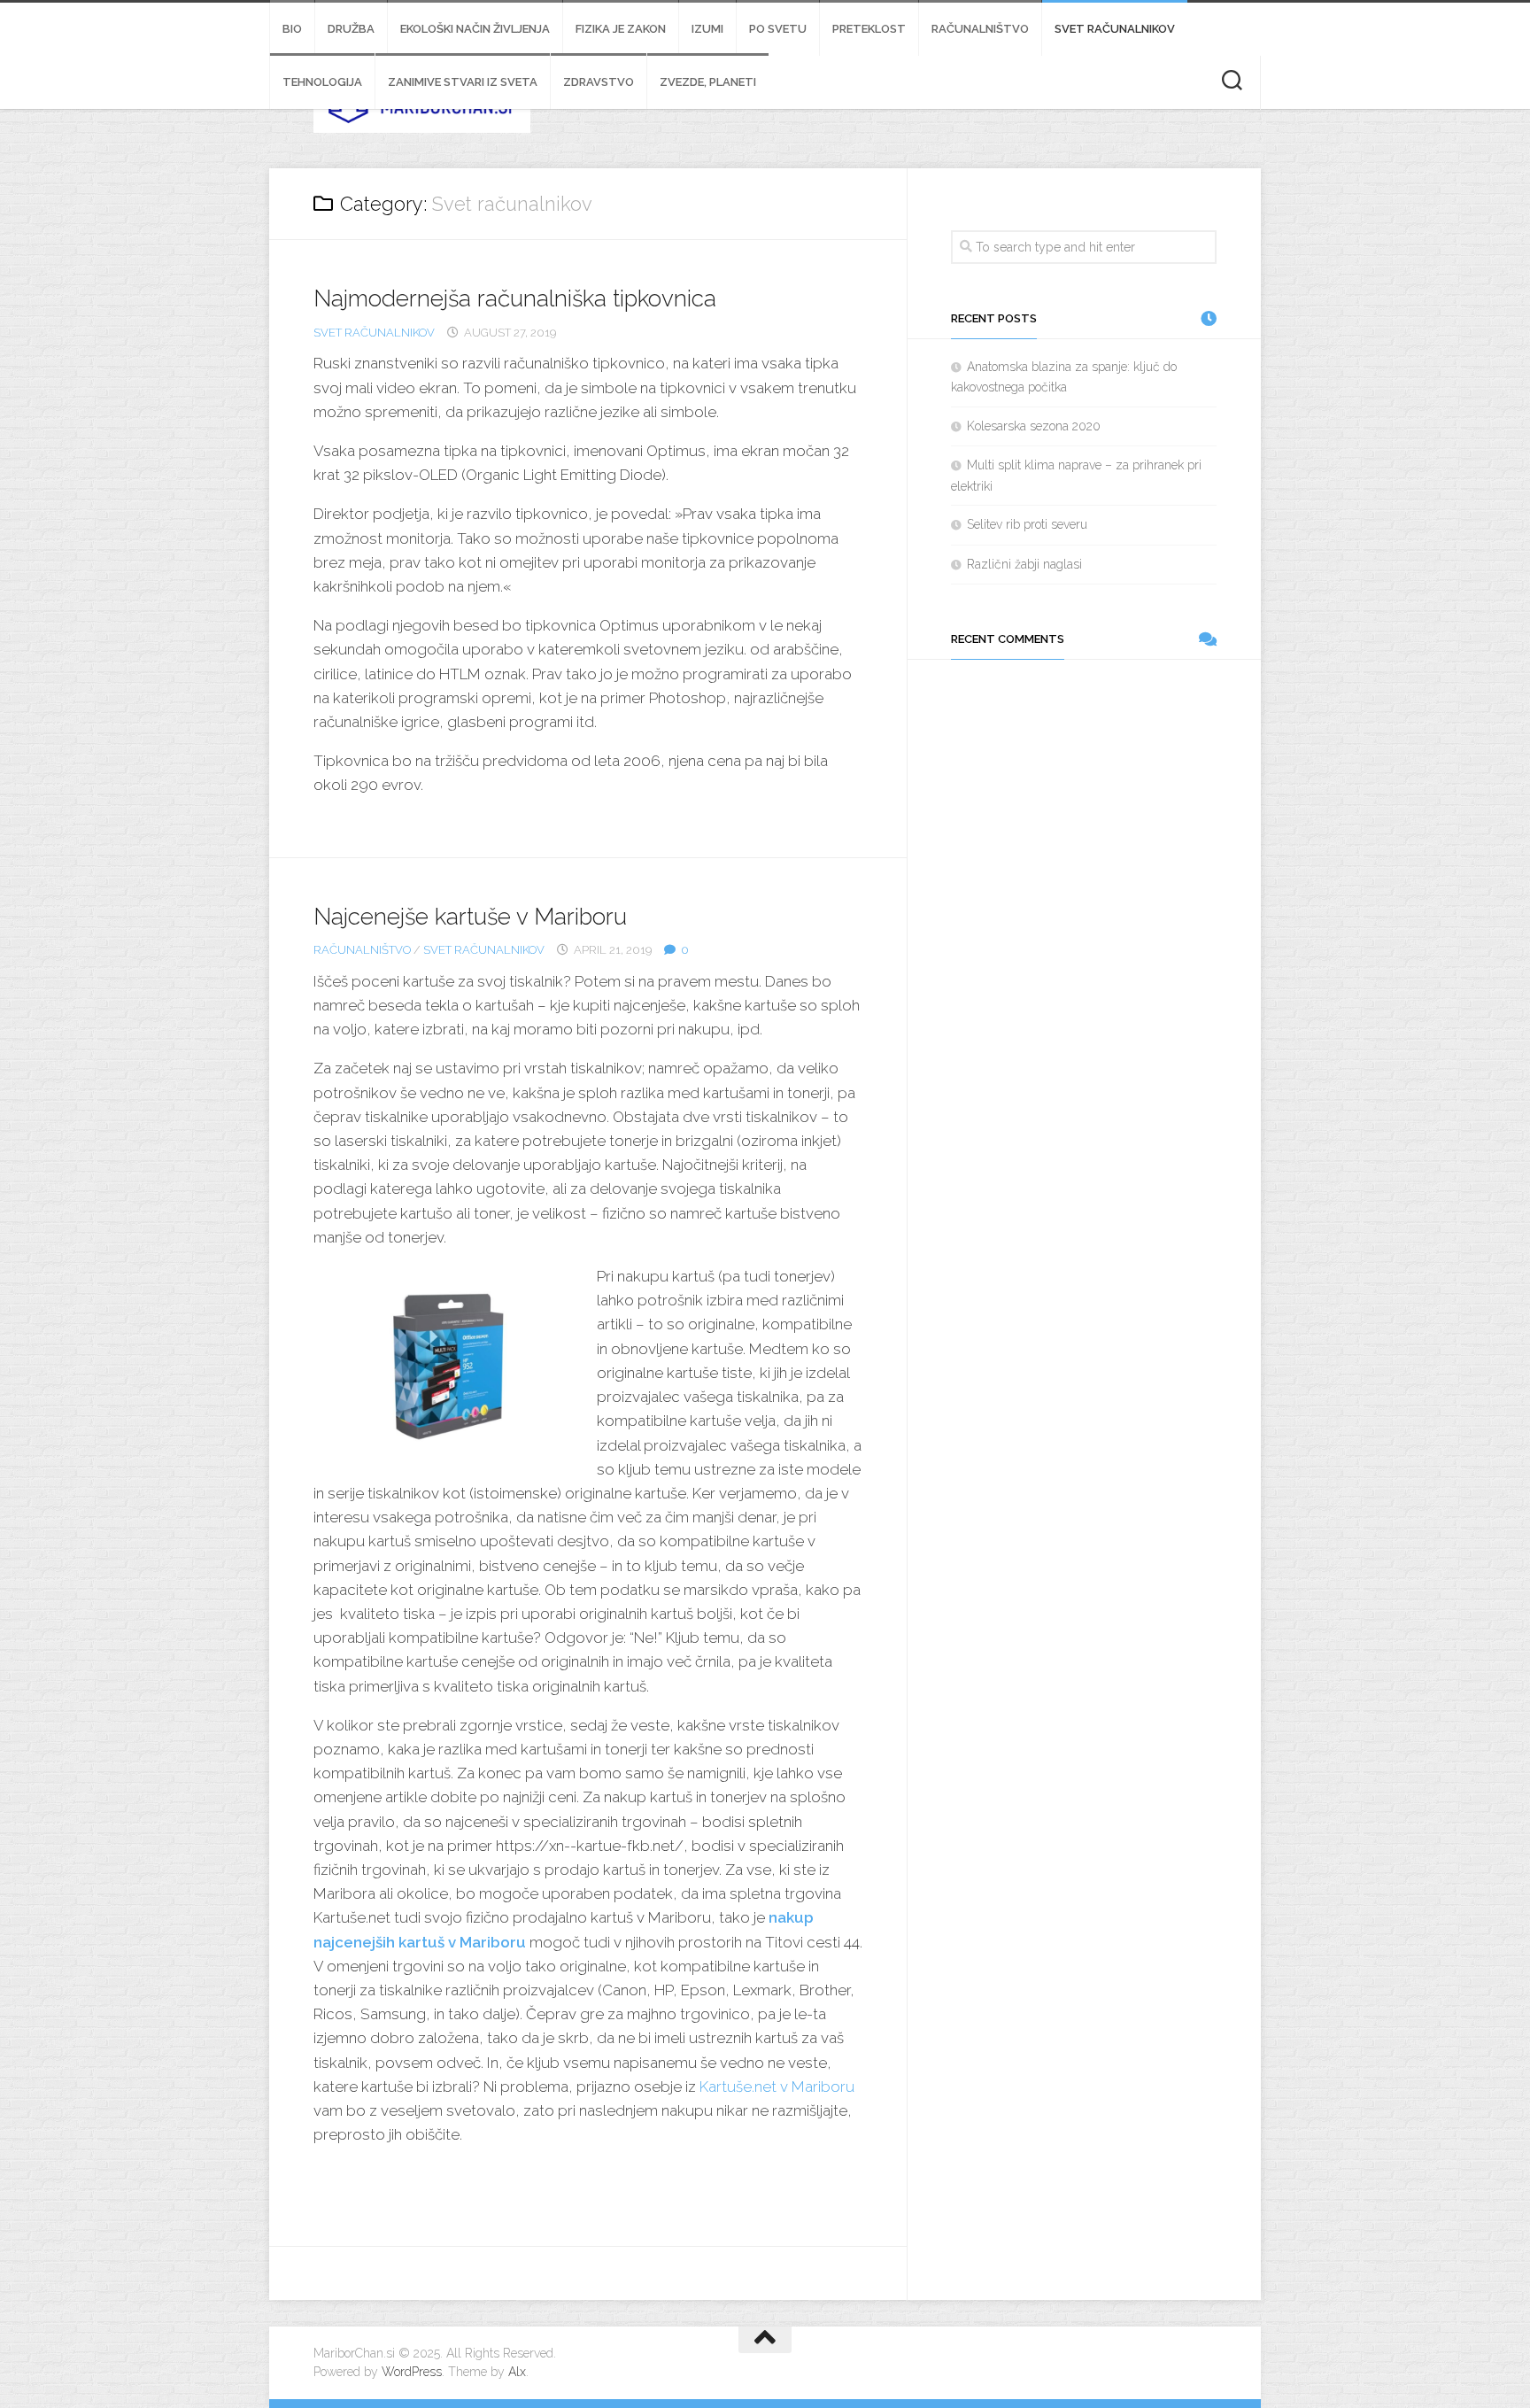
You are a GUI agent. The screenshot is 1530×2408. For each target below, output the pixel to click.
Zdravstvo (599, 82)
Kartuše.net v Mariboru (777, 2087)
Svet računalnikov (1115, 29)
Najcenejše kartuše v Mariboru (470, 917)
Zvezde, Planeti (708, 82)
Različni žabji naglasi (1024, 564)
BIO (292, 29)
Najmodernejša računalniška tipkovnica (515, 298)
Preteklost (869, 29)
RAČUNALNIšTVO (980, 29)
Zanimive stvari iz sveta (463, 82)
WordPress (412, 2372)
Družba (351, 29)
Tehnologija (322, 82)
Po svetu (778, 29)
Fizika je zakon (621, 29)
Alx (517, 2372)
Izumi (707, 29)
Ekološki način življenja (475, 29)
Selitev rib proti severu (1027, 524)
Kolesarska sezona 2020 (1034, 426)
